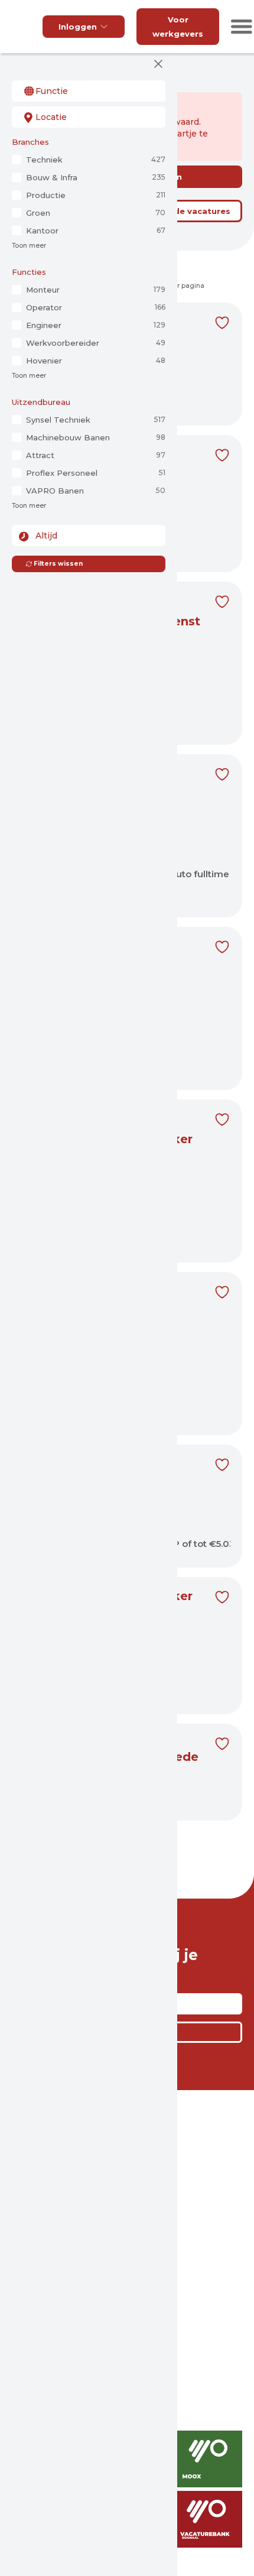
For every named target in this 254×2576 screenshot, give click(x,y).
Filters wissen (58, 564)
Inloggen (78, 27)
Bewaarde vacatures (186, 211)
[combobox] (89, 91)
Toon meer (29, 246)
